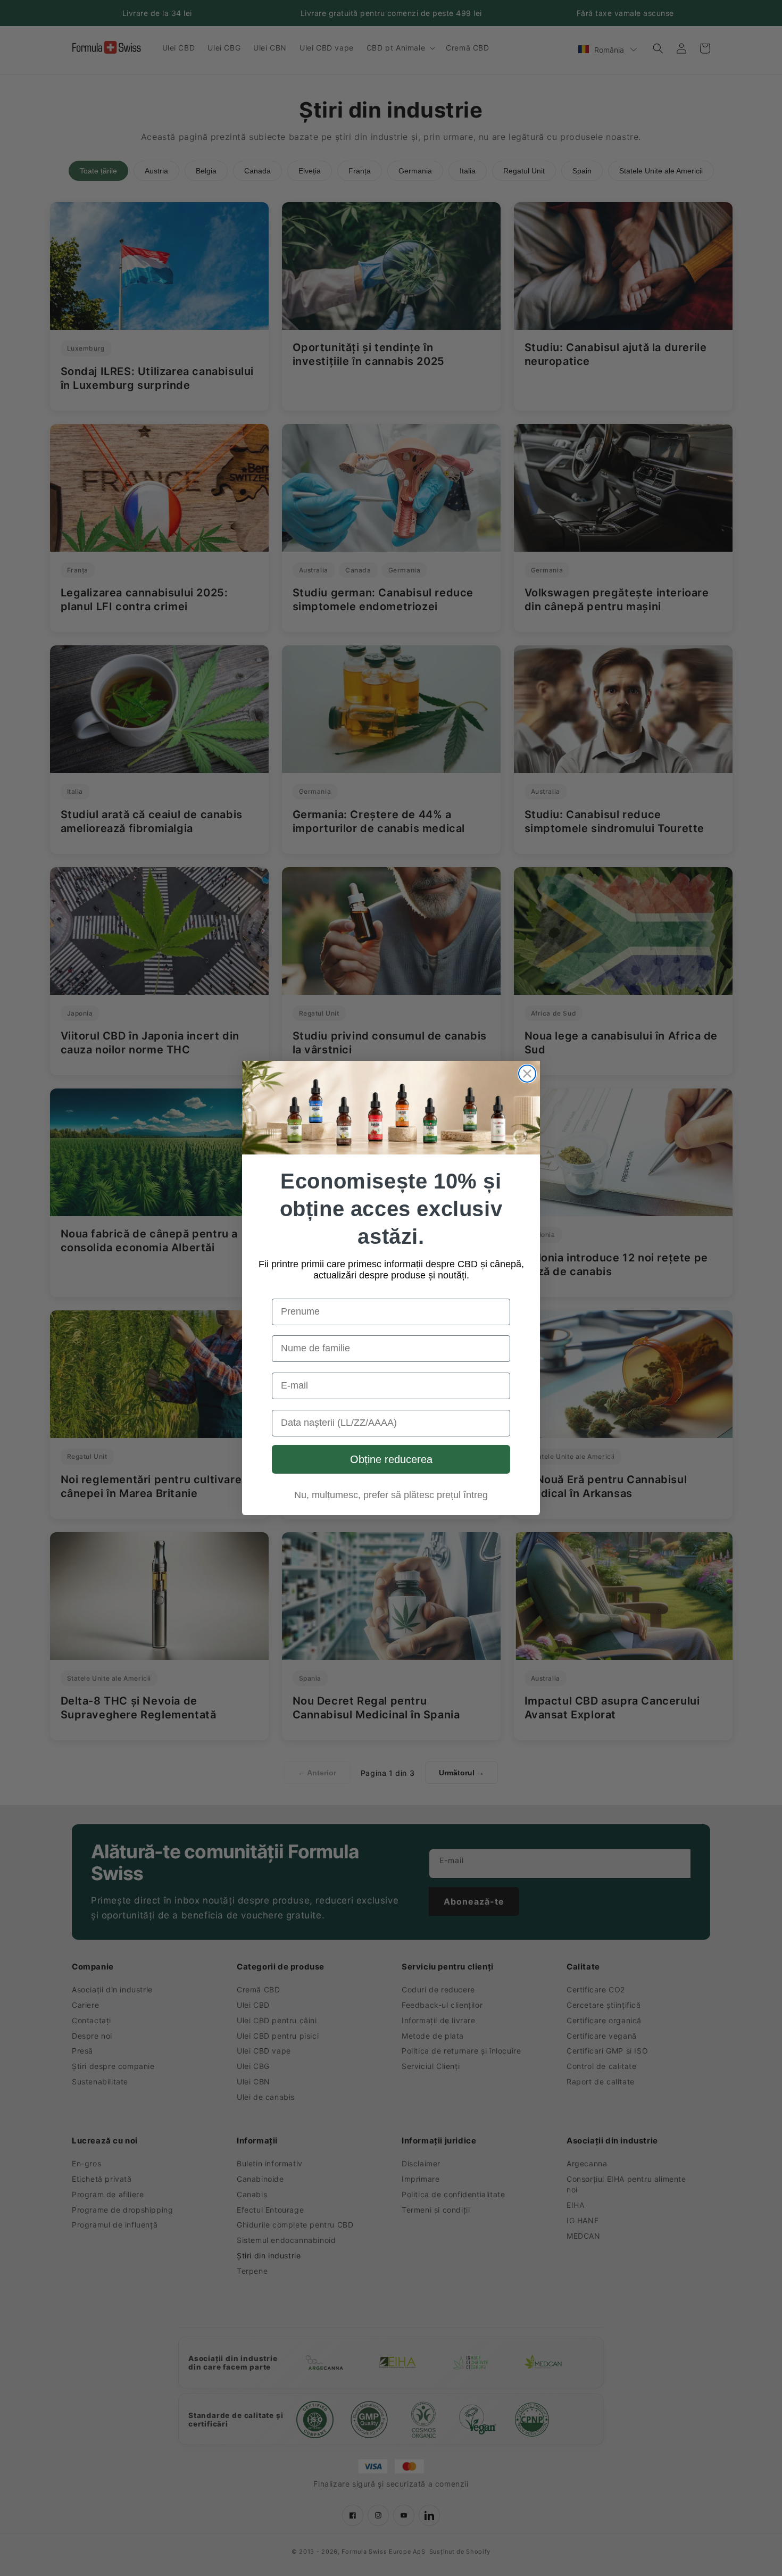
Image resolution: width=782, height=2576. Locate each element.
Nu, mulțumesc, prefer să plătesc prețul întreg (391, 1495)
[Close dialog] (527, 1074)
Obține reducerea (391, 1459)
